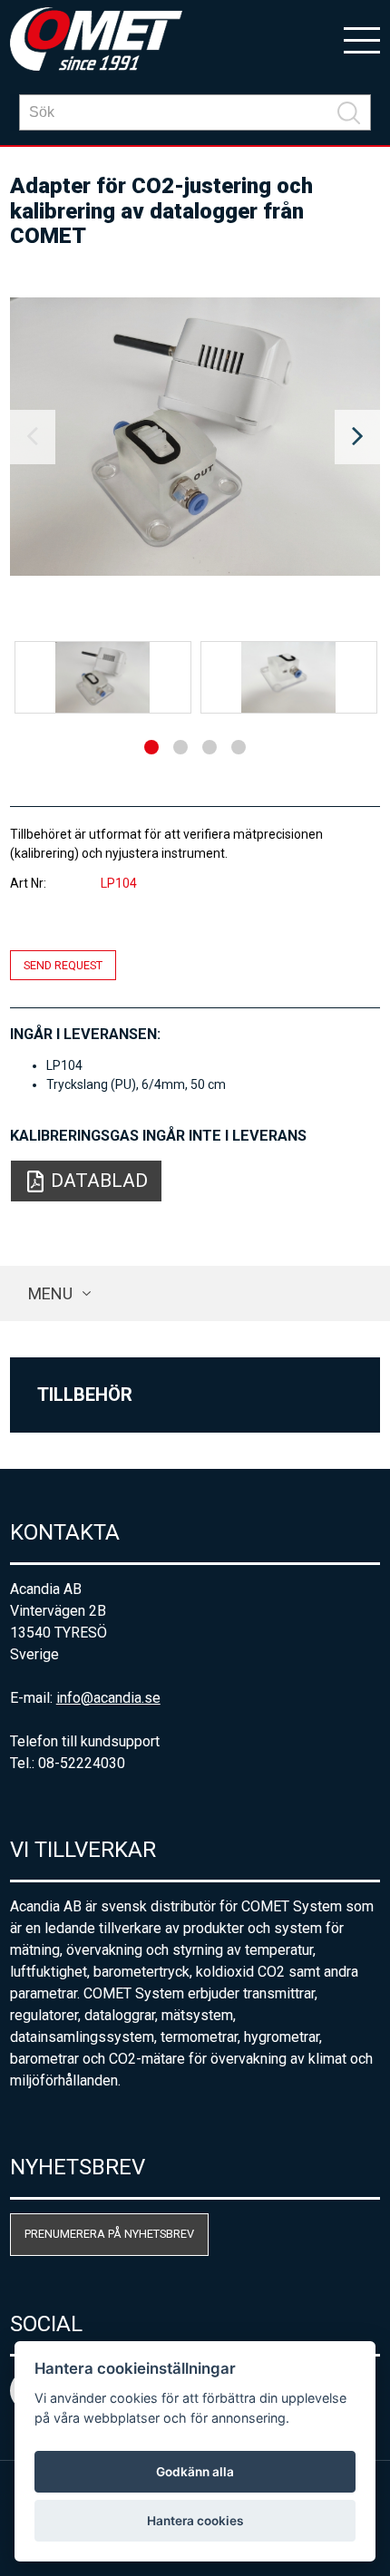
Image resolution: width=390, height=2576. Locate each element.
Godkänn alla (195, 2472)
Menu (50, 1293)
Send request (63, 965)
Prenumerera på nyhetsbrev (109, 2234)
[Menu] (362, 39)
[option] (195, 437)
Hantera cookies (195, 2521)
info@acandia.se (108, 1698)
